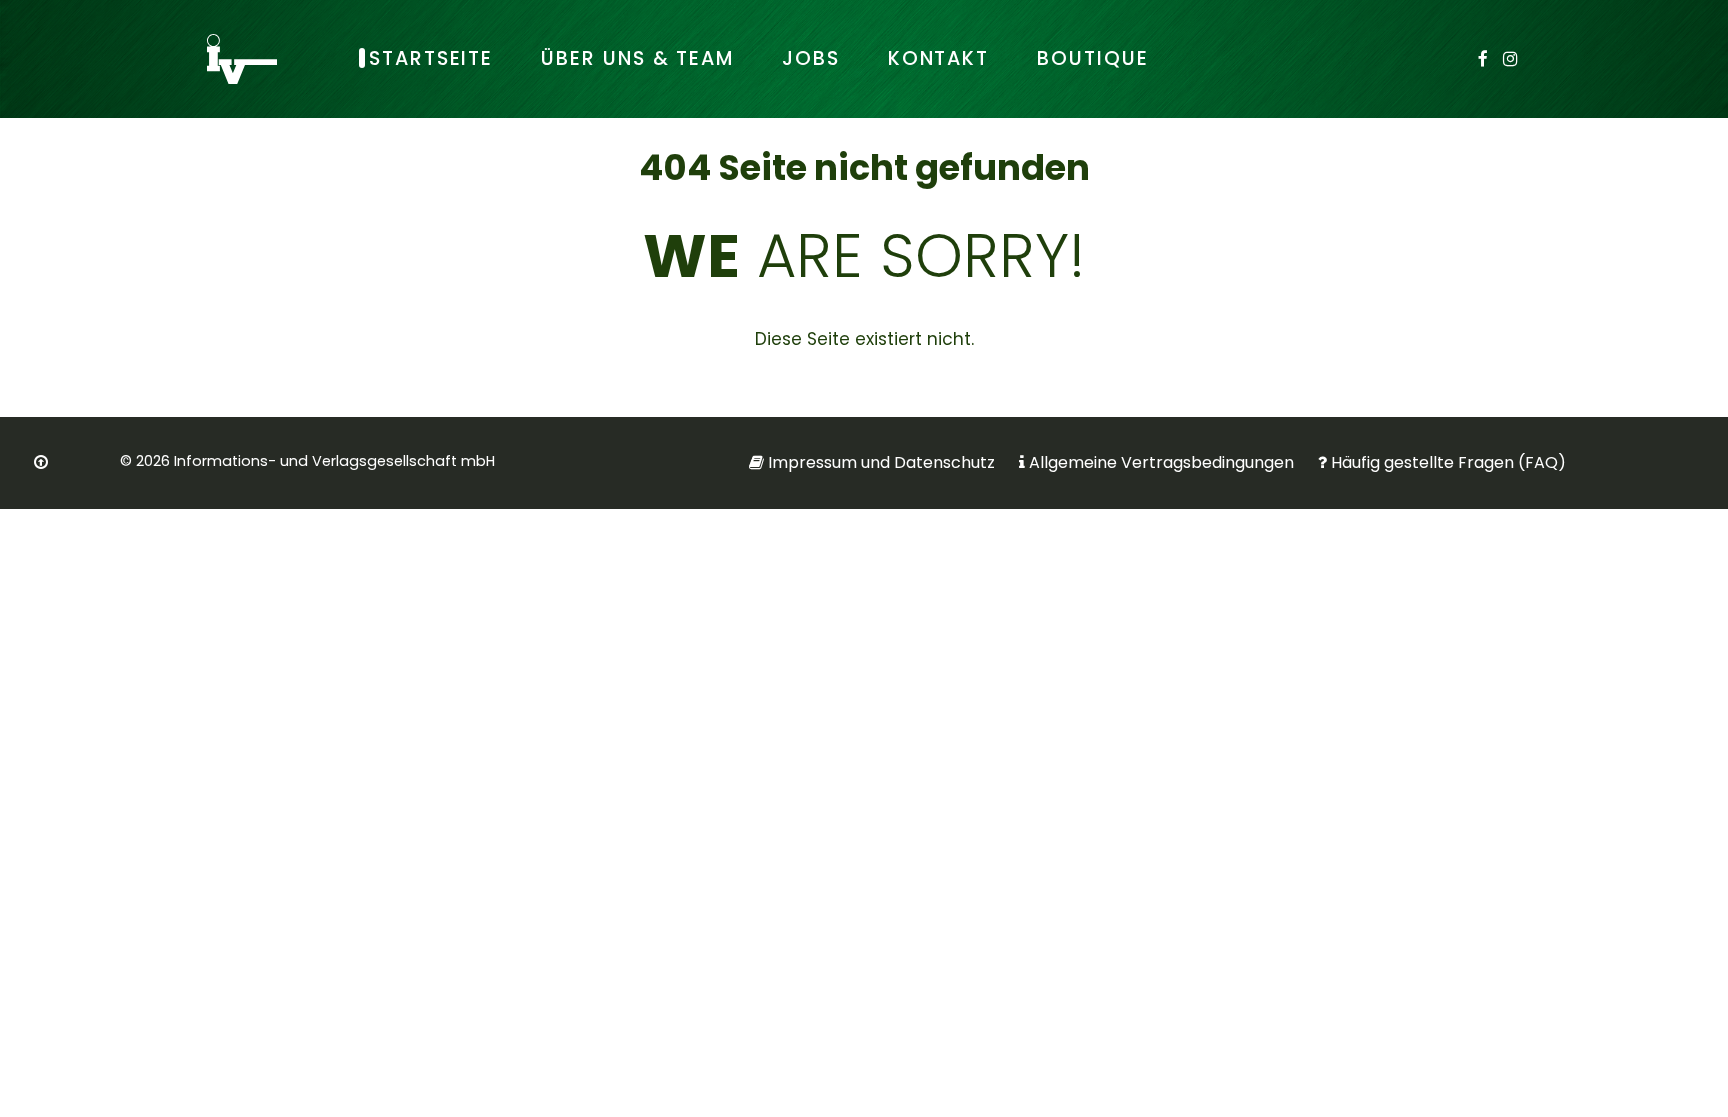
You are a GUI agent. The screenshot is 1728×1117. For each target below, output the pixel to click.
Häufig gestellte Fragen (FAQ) (1448, 462)
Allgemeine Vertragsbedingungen (1161, 462)
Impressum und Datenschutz (881, 462)
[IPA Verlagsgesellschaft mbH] (242, 59)
